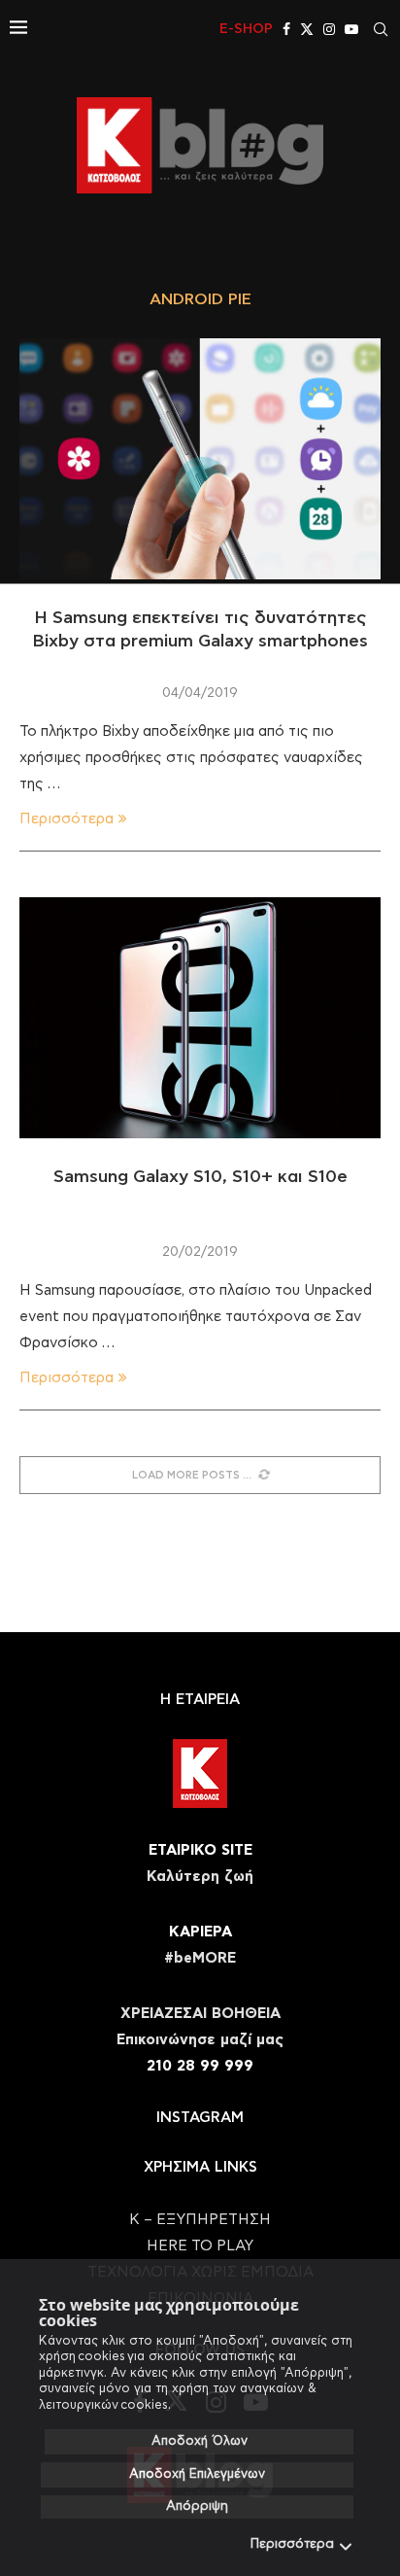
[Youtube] (351, 29)
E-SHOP (246, 29)
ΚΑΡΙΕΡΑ (200, 1932)
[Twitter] (307, 29)
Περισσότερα (292, 2544)
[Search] (381, 29)
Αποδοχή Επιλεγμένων (197, 2474)
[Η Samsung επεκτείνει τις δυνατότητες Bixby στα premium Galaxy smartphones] (200, 459)
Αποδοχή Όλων (200, 2441)
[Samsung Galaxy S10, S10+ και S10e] (200, 1018)
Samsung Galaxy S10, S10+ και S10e (200, 1177)
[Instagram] (329, 29)
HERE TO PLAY (200, 2246)
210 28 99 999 (200, 2066)
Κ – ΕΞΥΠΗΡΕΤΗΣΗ (200, 2220)
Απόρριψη (197, 2506)
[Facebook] (286, 29)
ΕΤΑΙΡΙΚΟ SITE (200, 1850)
